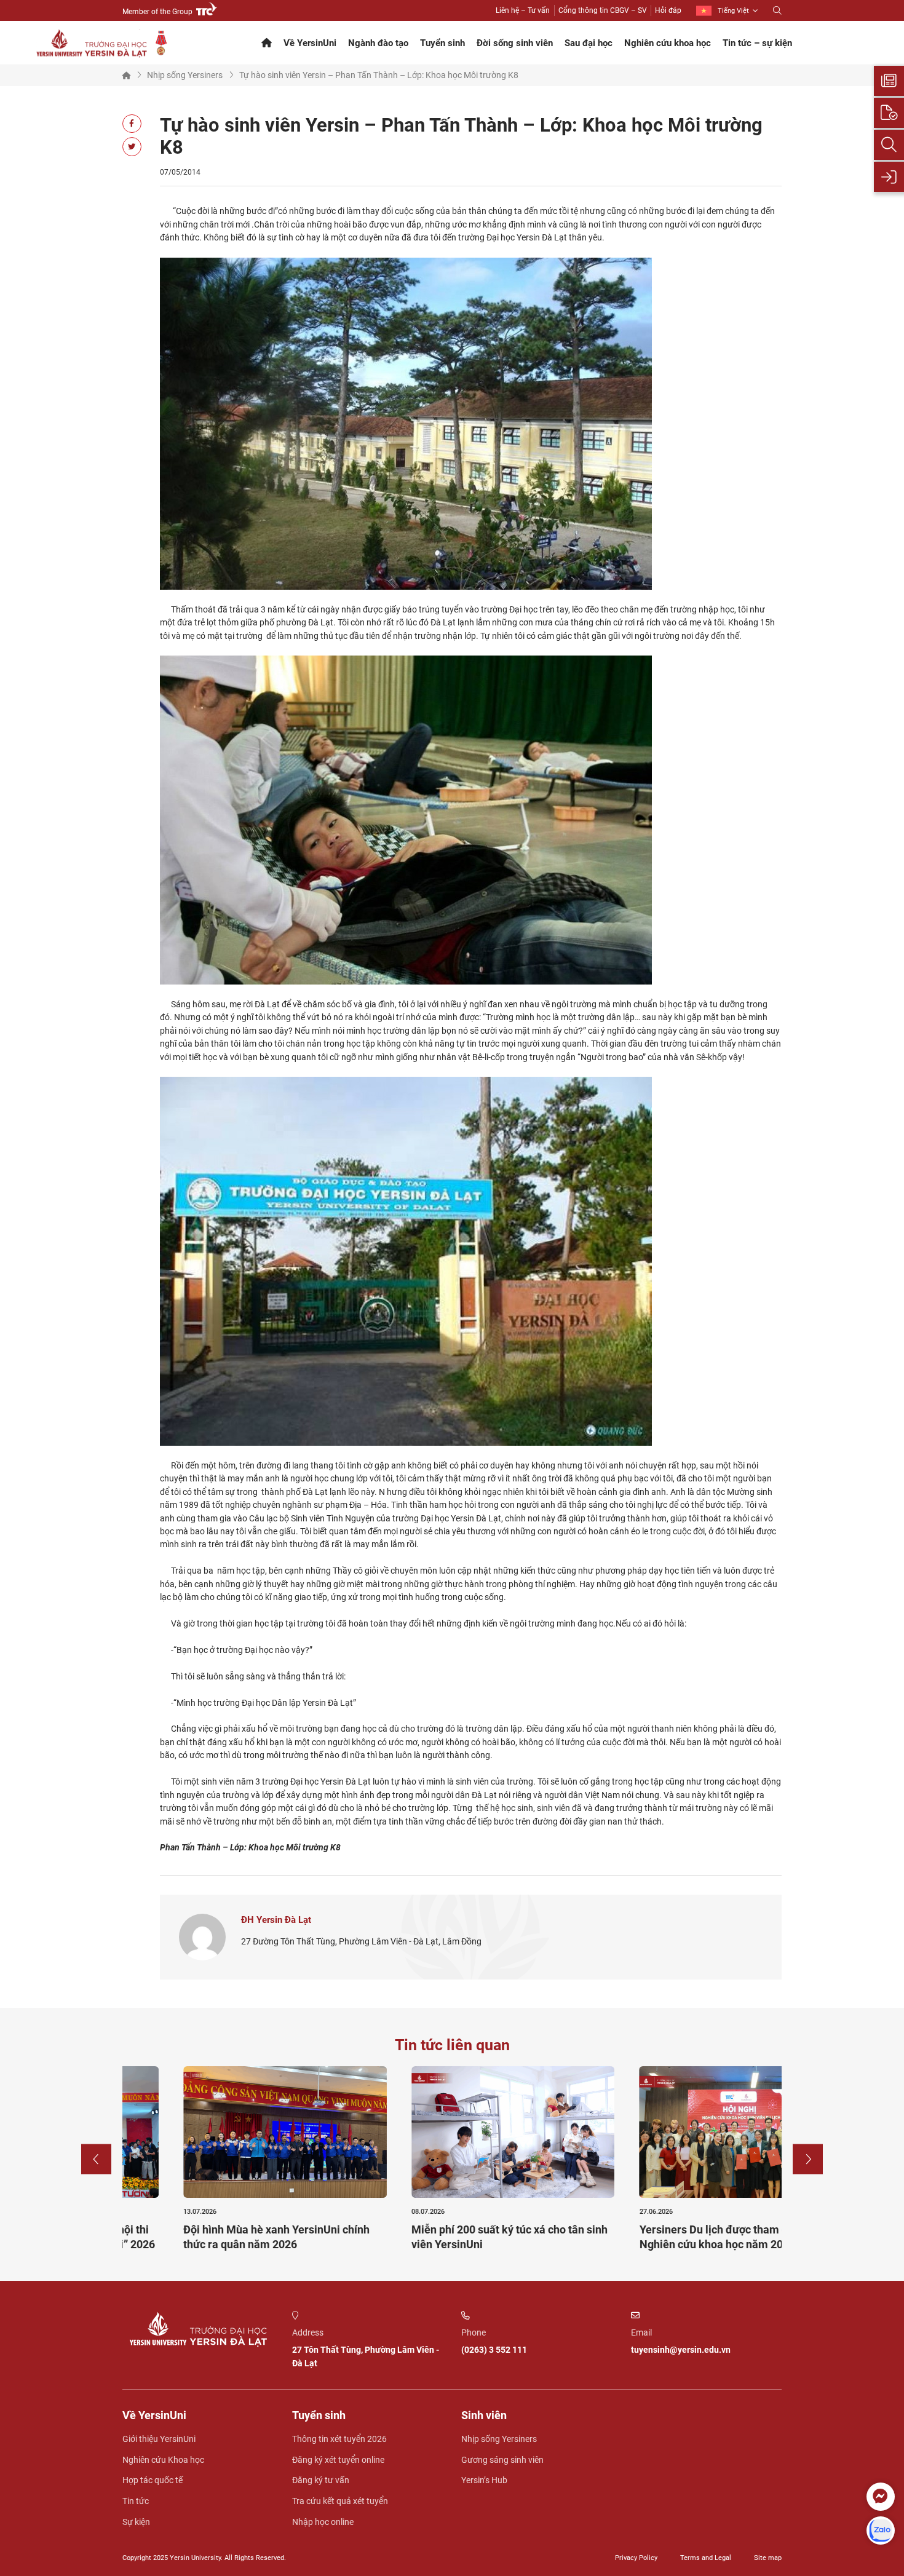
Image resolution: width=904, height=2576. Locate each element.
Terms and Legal (706, 2558)
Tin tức (136, 2501)
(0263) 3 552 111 (494, 2350)
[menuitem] (727, 11)
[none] (727, 11)
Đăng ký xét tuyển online (338, 2460)
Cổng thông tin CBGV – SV (603, 10)
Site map (768, 2558)
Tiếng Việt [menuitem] (733, 11)
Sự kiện (136, 2522)
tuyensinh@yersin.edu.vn (681, 2350)
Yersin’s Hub (484, 2480)
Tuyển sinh (442, 43)
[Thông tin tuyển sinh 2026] (889, 81)
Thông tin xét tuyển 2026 (339, 2439)
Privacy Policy (636, 2558)
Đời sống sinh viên (515, 43)
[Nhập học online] (889, 177)
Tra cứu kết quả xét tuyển (340, 2501)
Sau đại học (589, 43)
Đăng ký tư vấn (321, 2480)
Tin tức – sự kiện (757, 43)
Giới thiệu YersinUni (159, 2439)
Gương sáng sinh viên (502, 2460)
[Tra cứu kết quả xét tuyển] (889, 145)
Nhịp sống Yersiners (185, 75)
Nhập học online (323, 2522)
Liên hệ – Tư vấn (523, 10)
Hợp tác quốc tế (153, 2480)
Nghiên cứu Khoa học (163, 2460)
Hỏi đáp (668, 10)
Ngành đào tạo (378, 43)
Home (127, 75)
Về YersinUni (310, 43)
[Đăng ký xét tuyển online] (889, 113)
